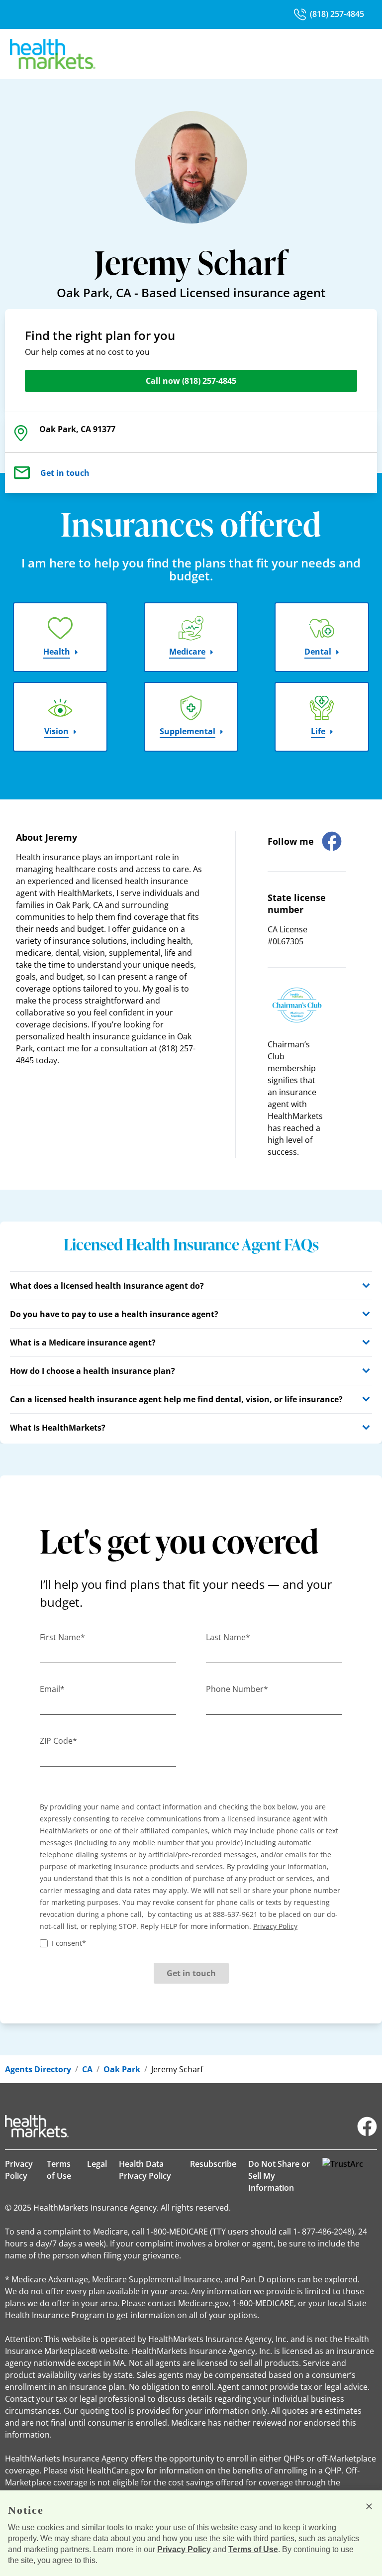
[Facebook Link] (367, 2127)
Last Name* (228, 1637)
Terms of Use (59, 2170)
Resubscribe (213, 2164)
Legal (97, 2164)
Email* (52, 1689)
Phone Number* (237, 1689)
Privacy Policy (19, 2170)
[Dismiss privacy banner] (369, 2506)
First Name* (62, 1637)
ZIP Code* (58, 1741)
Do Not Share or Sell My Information (279, 2176)
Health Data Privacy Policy (145, 2170)
